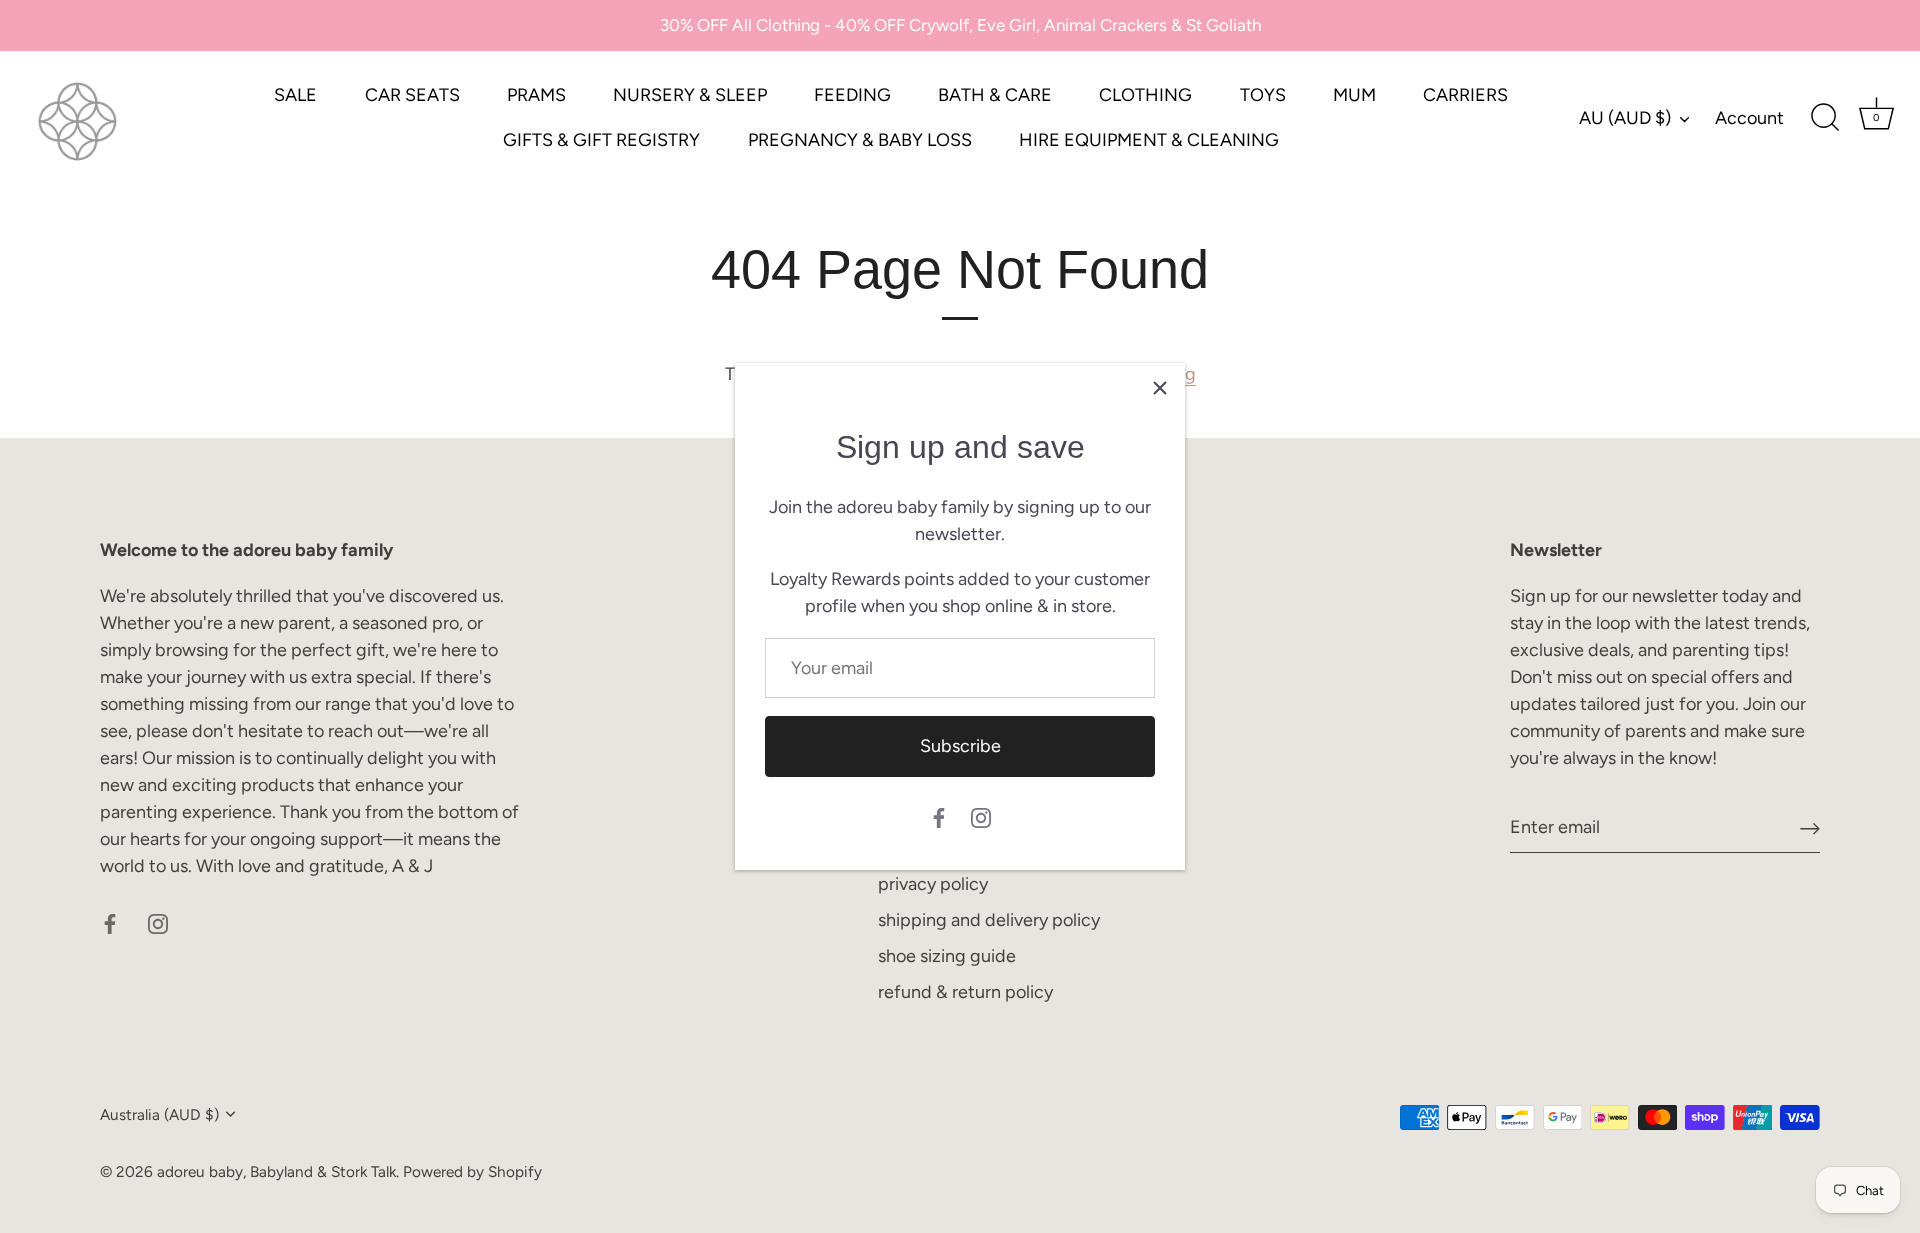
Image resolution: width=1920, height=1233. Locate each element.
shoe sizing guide (947, 956)
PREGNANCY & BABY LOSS (860, 140)
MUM (1354, 95)
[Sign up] (1810, 827)
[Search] (1825, 118)
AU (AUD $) (1625, 118)
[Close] (1160, 388)
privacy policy (933, 884)
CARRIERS (1465, 95)
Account (1749, 118)
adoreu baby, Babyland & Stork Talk (276, 1171)
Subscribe (960, 746)
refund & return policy (965, 992)
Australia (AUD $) (159, 1114)
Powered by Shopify (472, 1171)
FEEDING (852, 95)
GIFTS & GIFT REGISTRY (601, 140)
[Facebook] (939, 817)
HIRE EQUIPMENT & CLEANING (1149, 140)
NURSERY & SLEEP (690, 95)
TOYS (1263, 95)
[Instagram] (981, 817)
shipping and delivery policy (989, 920)
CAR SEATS (412, 95)
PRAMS (536, 95)
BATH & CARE (995, 95)
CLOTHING (1145, 95)
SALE (295, 95)
